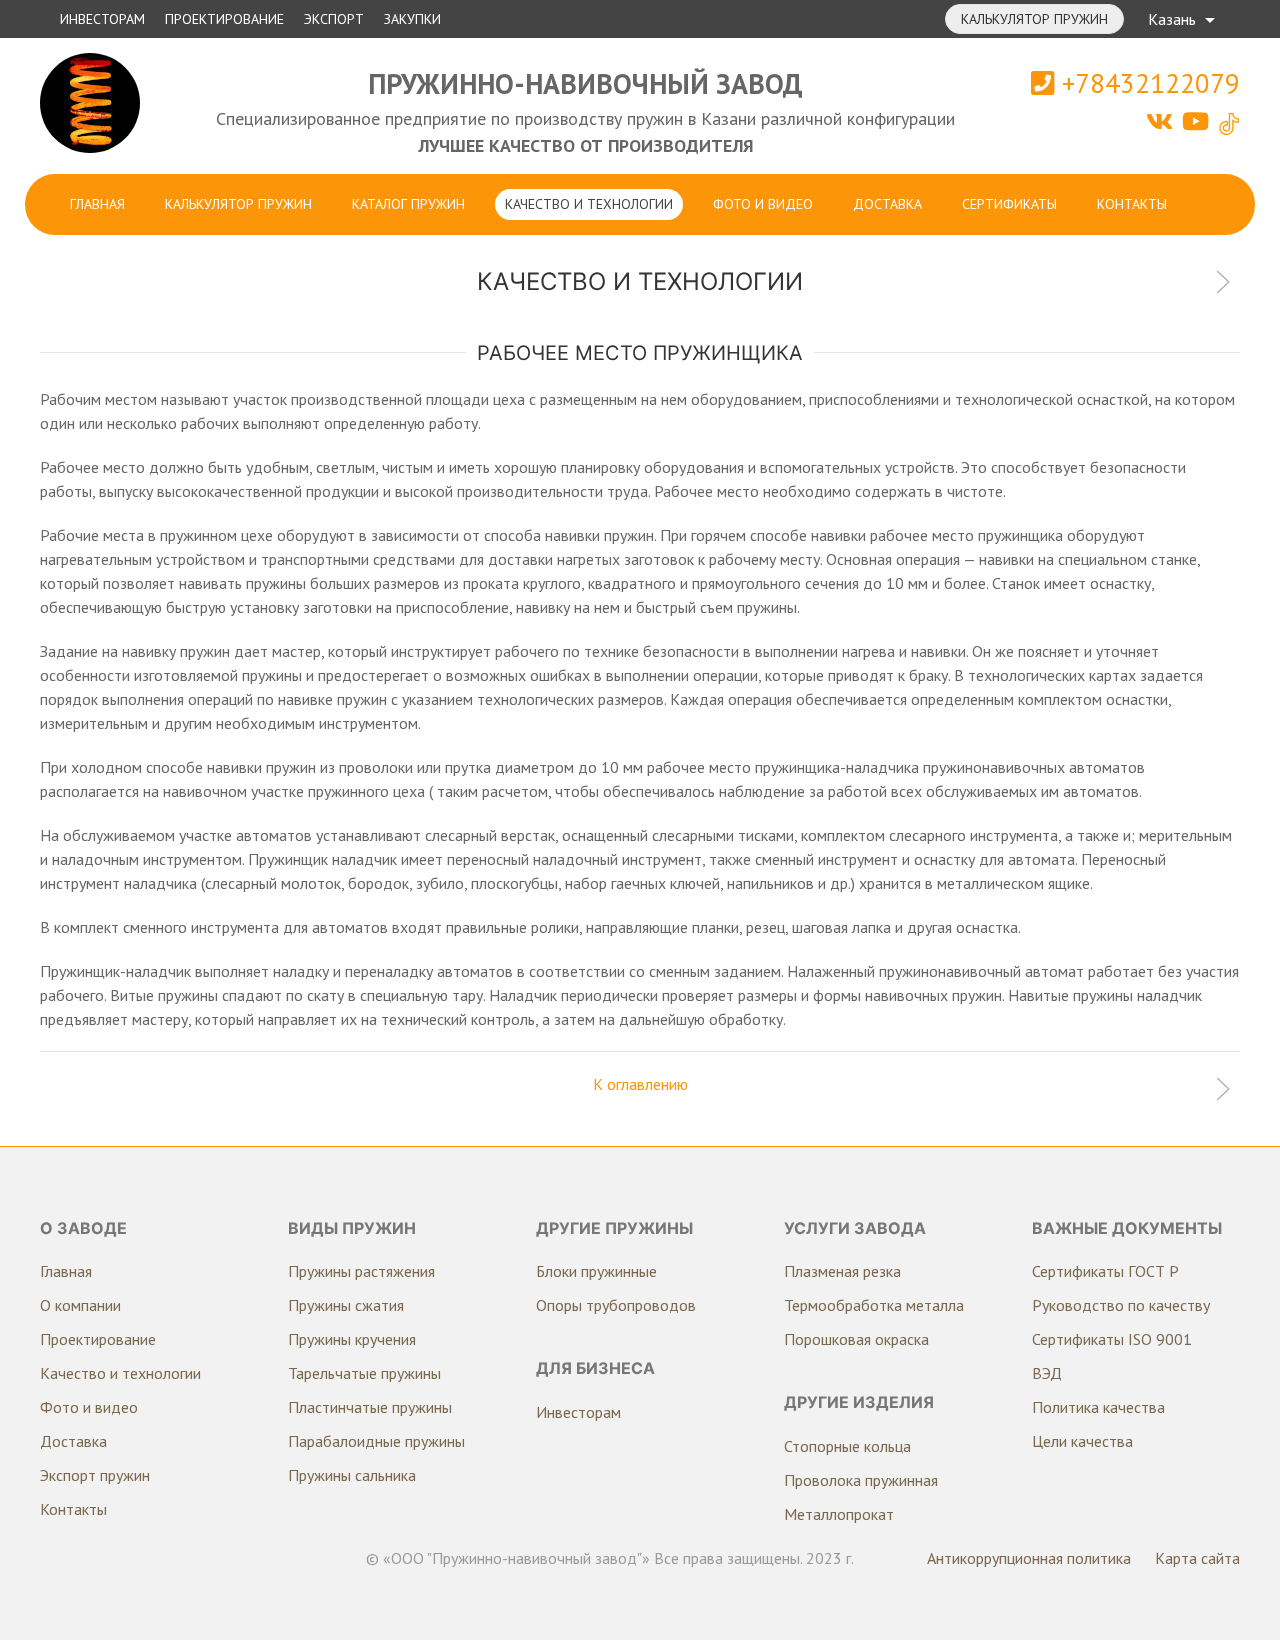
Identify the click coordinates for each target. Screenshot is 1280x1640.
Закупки (412, 19)
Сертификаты (1009, 204)
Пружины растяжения (361, 1271)
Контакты (1132, 204)
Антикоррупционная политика (1029, 1558)
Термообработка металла (874, 1305)
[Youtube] (1198, 121)
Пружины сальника (352, 1475)
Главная (97, 204)
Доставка (887, 204)
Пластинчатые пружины (370, 1407)
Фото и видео (763, 204)
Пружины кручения (352, 1339)
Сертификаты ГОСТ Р (1105, 1271)
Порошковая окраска (856, 1339)
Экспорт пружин (95, 1475)
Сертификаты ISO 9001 (1112, 1339)
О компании (80, 1305)
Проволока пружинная (861, 1480)
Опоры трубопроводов (616, 1305)
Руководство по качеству (1121, 1305)
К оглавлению (640, 1084)
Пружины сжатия (346, 1305)
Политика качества (1098, 1407)
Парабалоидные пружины (376, 1441)
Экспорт (334, 19)
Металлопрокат (839, 1514)
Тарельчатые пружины (364, 1373)
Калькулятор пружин (1034, 19)
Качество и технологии (589, 204)
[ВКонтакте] (1162, 121)
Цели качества (1082, 1441)
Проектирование (224, 19)
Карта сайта (1197, 1558)
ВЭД (1047, 1373)
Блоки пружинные (596, 1271)
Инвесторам (102, 19)
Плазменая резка (842, 1271)
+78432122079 (1147, 83)
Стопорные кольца (847, 1446)
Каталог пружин (408, 204)
